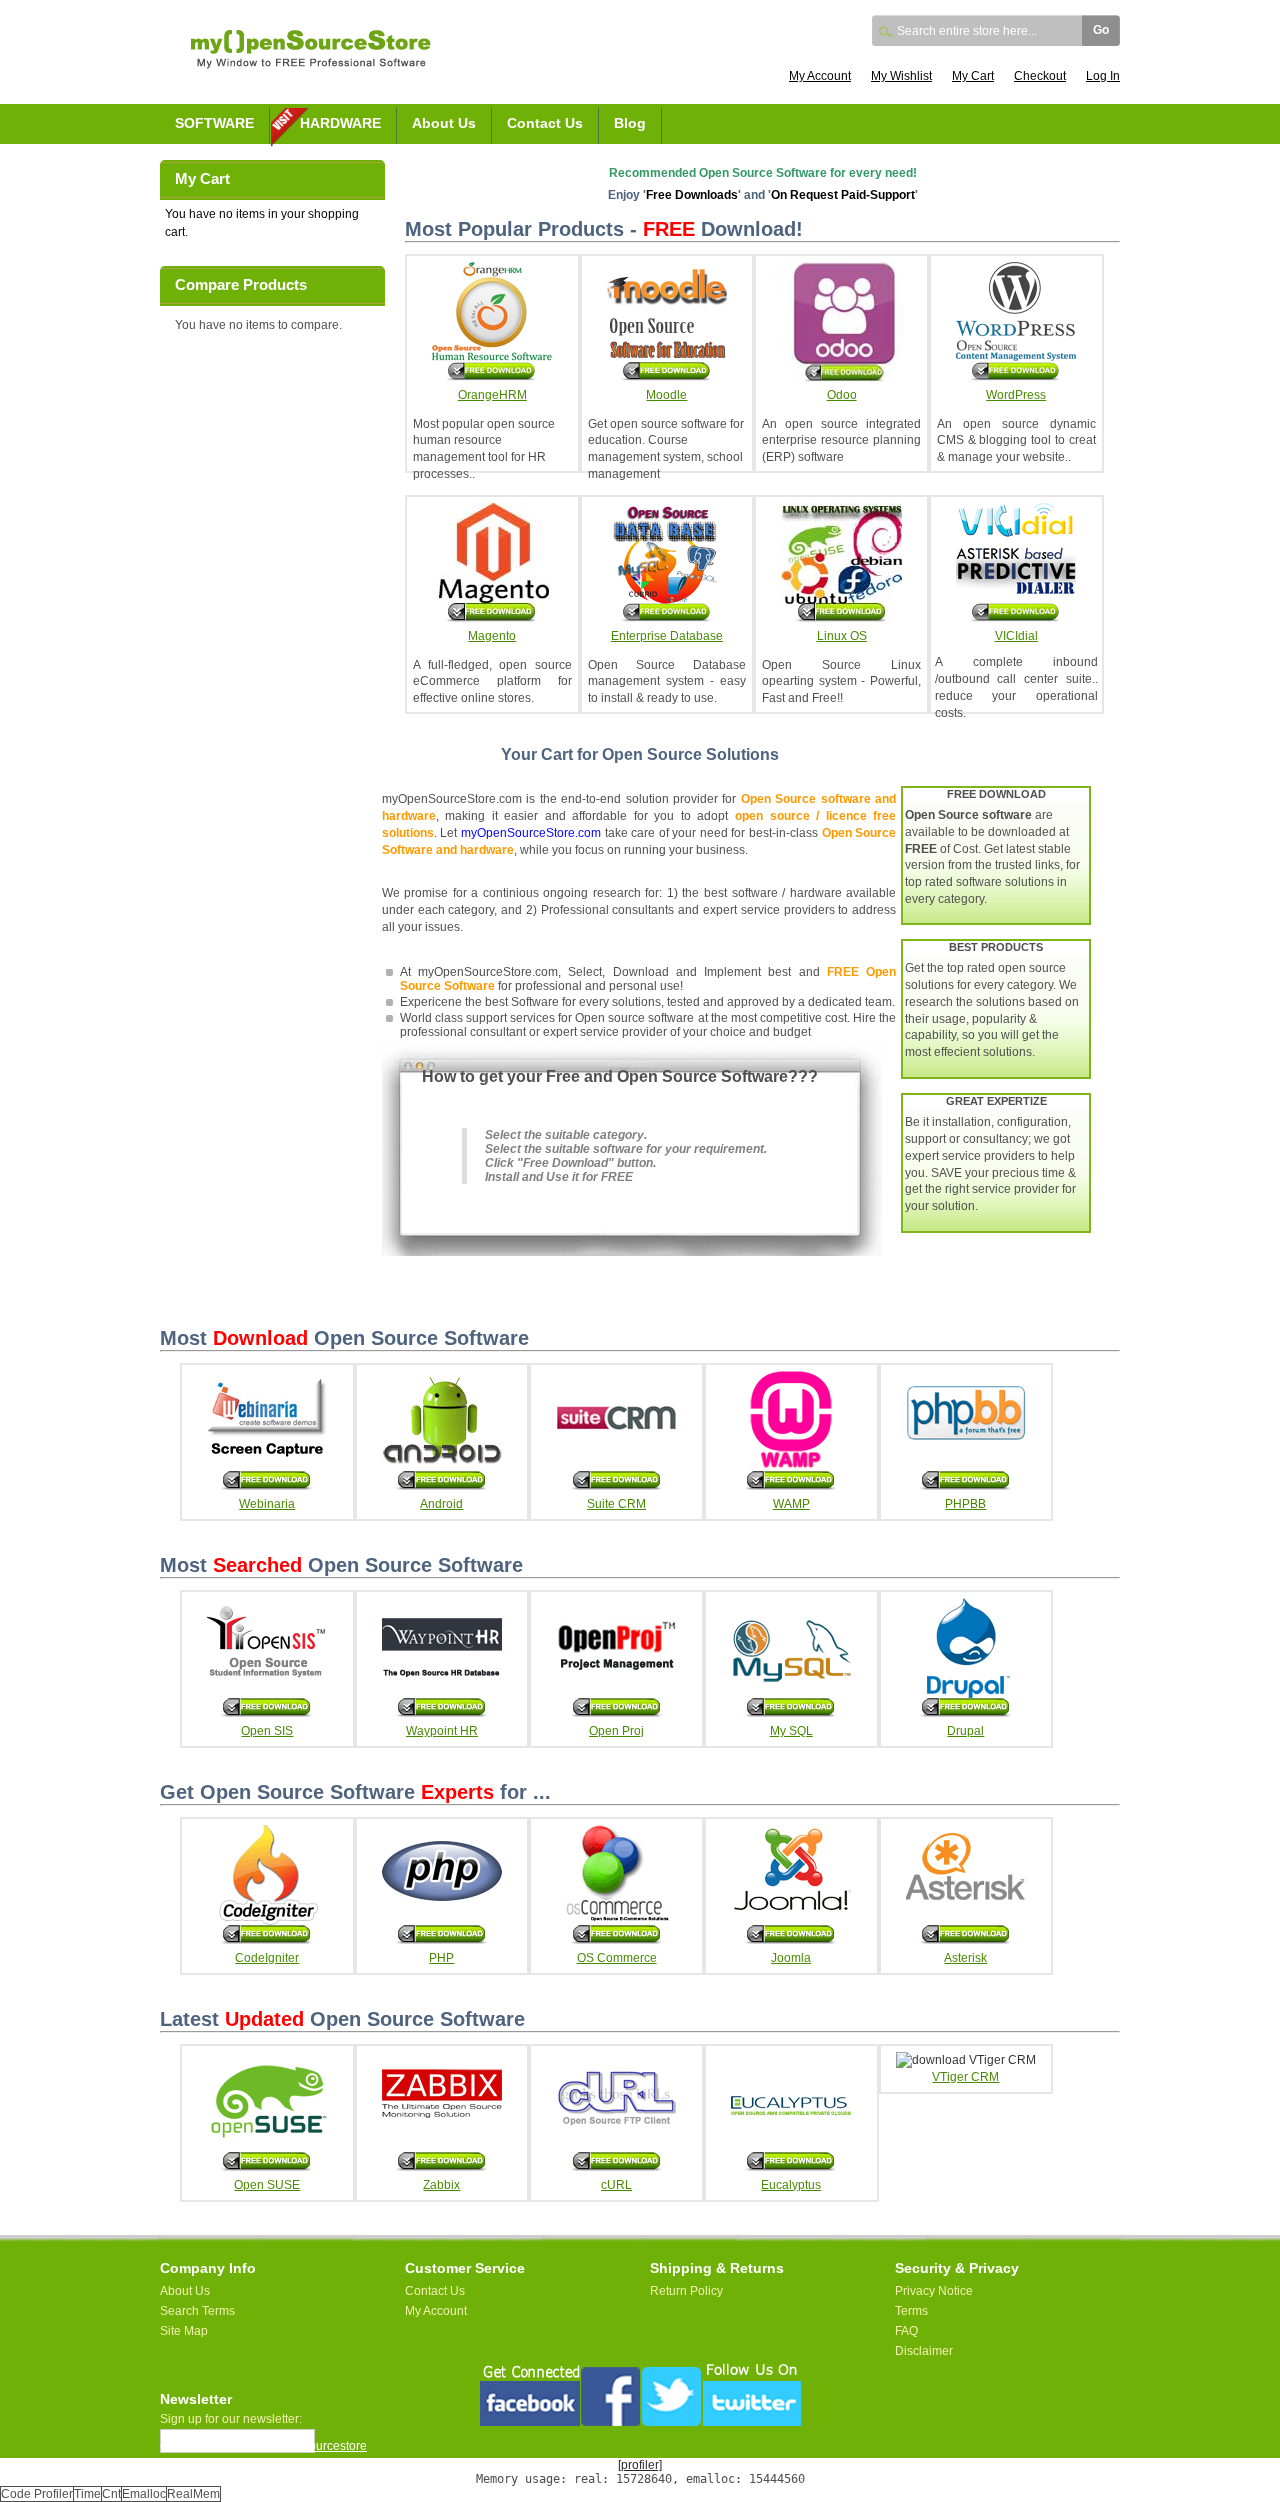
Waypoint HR (442, 1731)
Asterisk (965, 1958)
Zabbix (441, 2185)
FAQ (906, 2331)
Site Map (184, 2331)
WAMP (791, 1504)
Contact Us (545, 123)
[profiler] (640, 2465)
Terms (911, 2311)
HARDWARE (340, 123)
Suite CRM (616, 1504)
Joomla (791, 1958)
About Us (444, 123)
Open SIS (267, 1731)
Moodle (666, 395)
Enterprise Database (667, 636)
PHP (441, 1958)
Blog (630, 123)
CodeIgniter (267, 1958)
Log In (1103, 76)
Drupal (965, 1731)
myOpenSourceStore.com (531, 833)
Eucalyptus (791, 2185)
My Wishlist (901, 76)
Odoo (842, 395)
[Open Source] (310, 62)
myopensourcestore (313, 2446)
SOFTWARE (214, 123)
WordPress (1016, 395)
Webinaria (267, 1504)
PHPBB (965, 1504)
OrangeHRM (492, 395)
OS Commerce (617, 1958)
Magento (492, 636)
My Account (820, 76)
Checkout (1040, 76)
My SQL (791, 1731)
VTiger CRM (965, 2077)
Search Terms (197, 2311)
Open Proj (616, 1731)
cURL (616, 2185)
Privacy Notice (934, 2291)
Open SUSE (267, 2185)
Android (441, 1504)
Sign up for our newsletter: (231, 2419)
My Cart (973, 76)
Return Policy (686, 2291)
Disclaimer (924, 2351)
